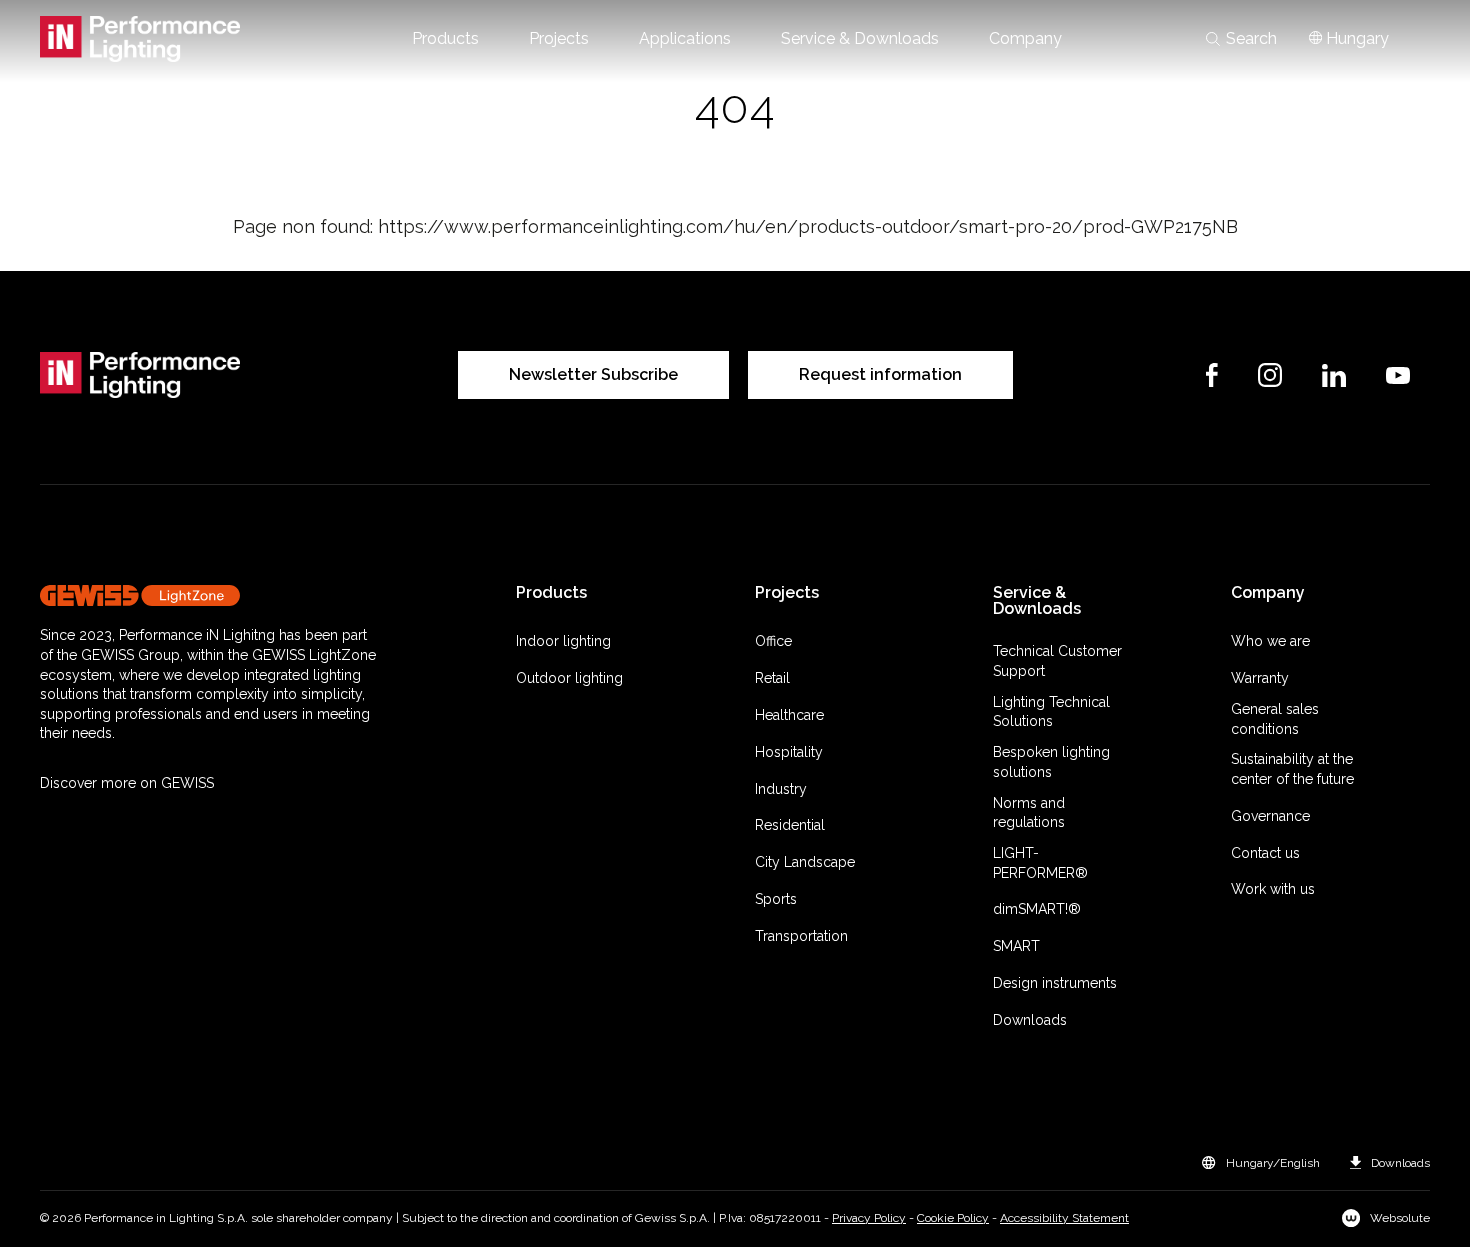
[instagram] (1270, 375)
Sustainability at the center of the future (1292, 769)
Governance (1270, 816)
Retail (772, 678)
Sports (776, 899)
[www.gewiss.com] (208, 595)
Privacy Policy (869, 1218)
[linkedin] (1334, 375)
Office (773, 641)
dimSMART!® (1037, 909)
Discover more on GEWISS (127, 783)
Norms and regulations (1029, 813)
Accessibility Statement (1064, 1218)
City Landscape (805, 862)
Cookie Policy (953, 1218)
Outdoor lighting (569, 678)
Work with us (1273, 889)
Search (1251, 39)
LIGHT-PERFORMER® (1040, 863)
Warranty (1260, 678)
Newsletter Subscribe (593, 374)
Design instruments (1055, 983)
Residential (790, 825)
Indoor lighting (563, 641)
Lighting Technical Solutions (1051, 712)
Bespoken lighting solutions (1051, 762)
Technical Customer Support (1057, 661)
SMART (1016, 946)
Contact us (1265, 853)
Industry (781, 789)
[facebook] (1212, 375)
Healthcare (789, 715)
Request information (880, 374)
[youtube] (1398, 375)
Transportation (801, 936)
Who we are (1270, 641)
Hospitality (789, 752)
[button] (445, 39)
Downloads (1030, 1020)
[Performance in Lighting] (140, 39)
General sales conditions (1275, 719)
